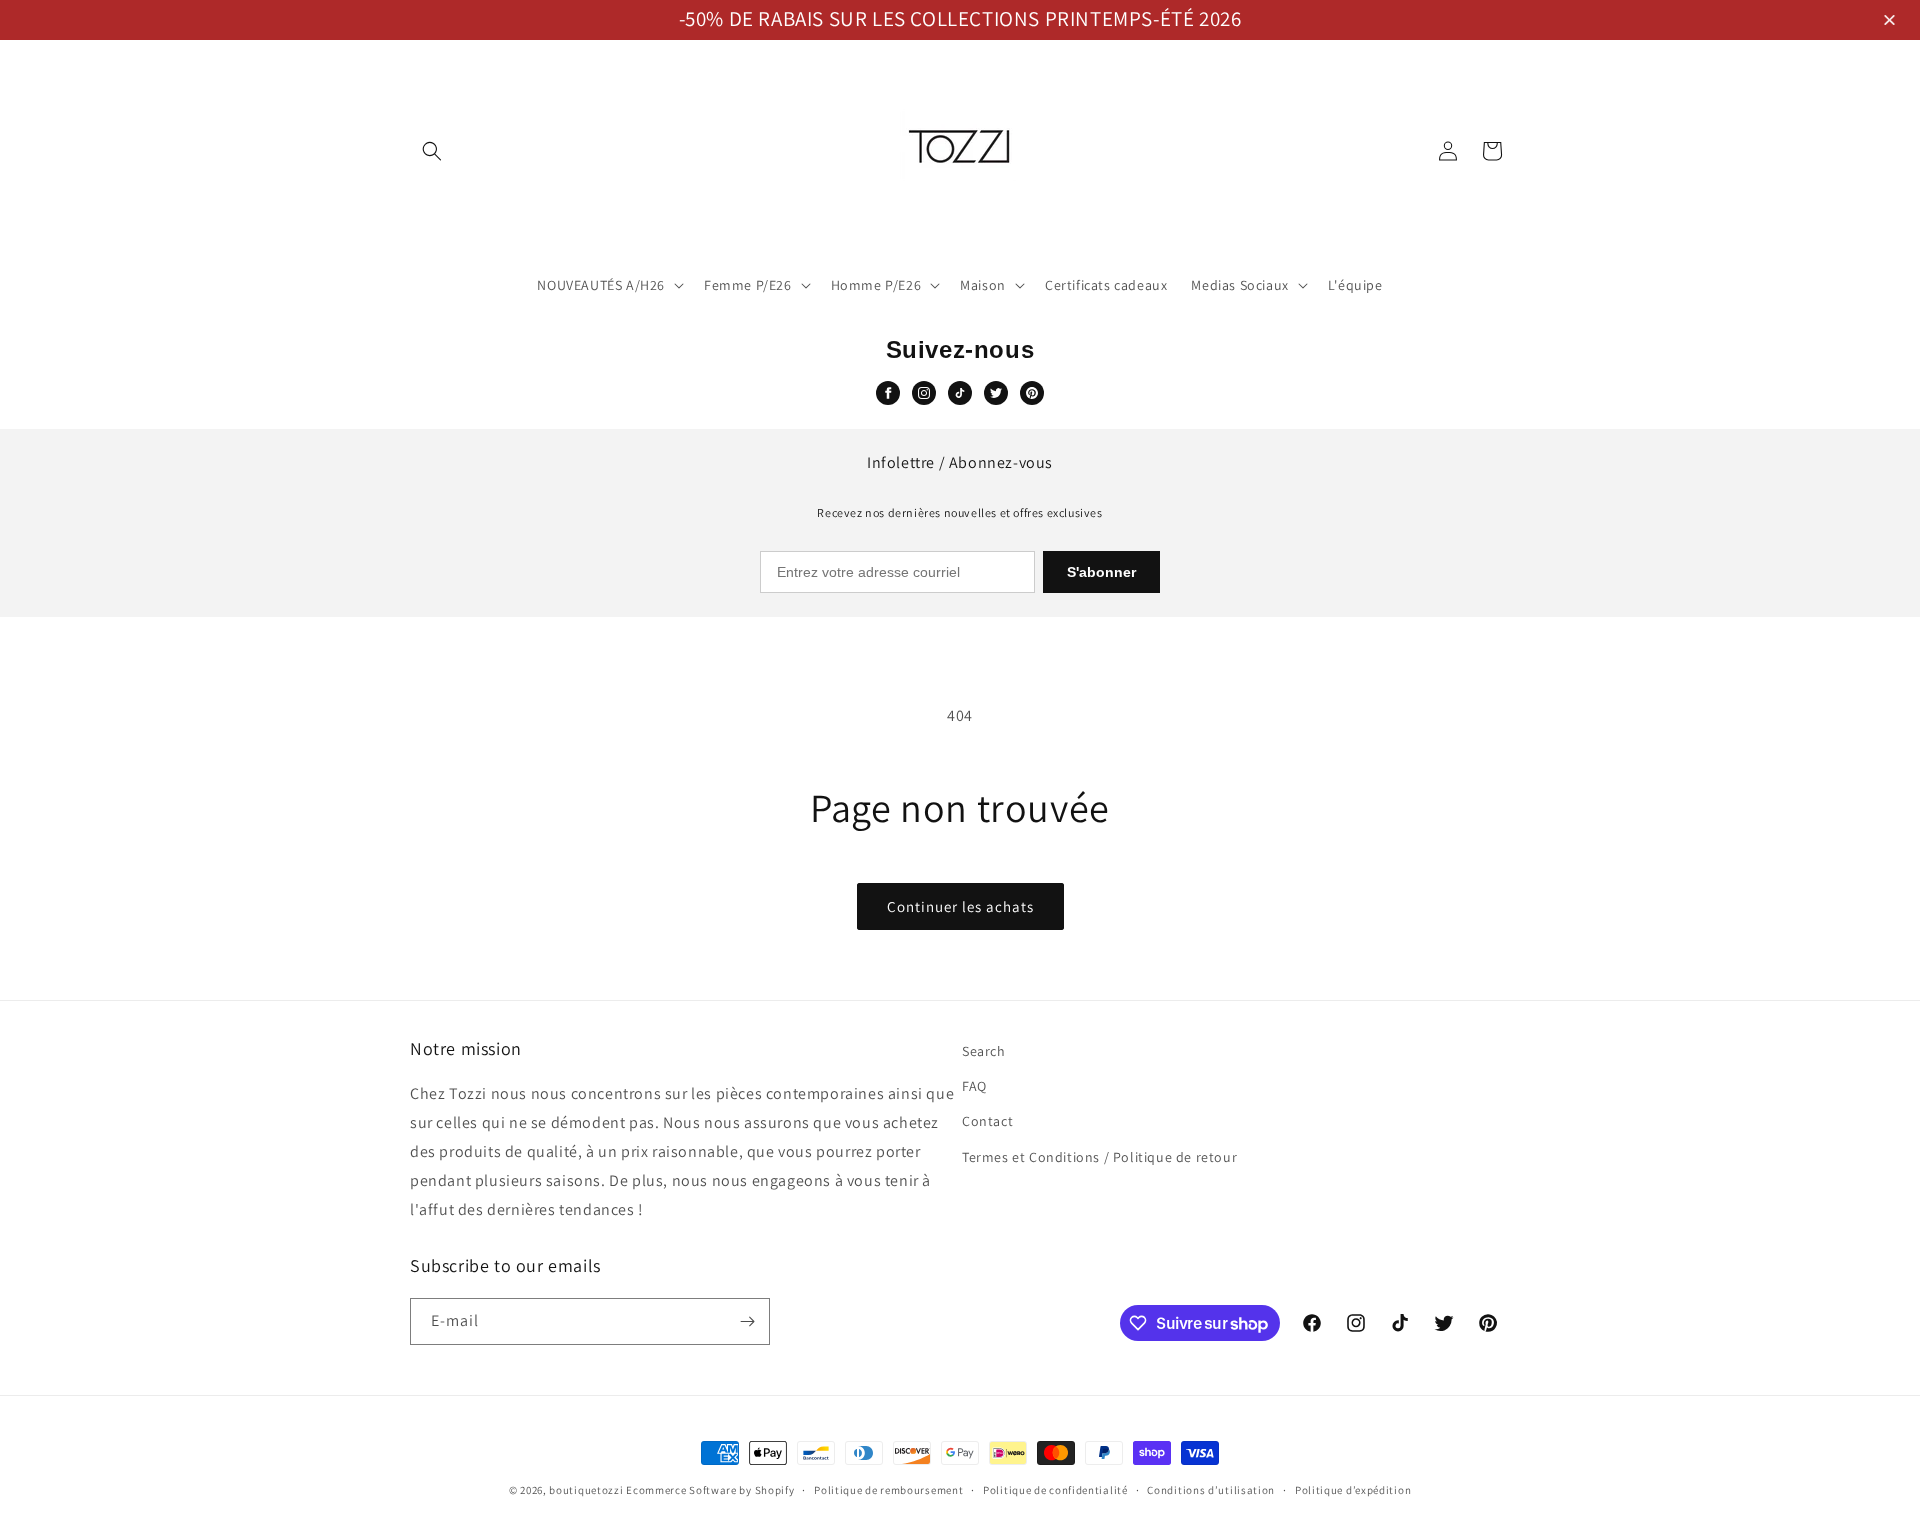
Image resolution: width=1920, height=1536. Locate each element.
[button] (1892, 21)
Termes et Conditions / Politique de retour (1099, 1157)
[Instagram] (924, 393)
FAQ (974, 1086)
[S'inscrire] (747, 1321)
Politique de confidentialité (1055, 1490)
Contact (987, 1121)
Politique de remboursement (888, 1490)
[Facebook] (888, 393)
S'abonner (1101, 572)
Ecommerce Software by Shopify (710, 1490)
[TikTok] (960, 393)
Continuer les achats (960, 906)
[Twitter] (996, 393)
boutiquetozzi (586, 1490)
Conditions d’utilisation (1211, 1490)
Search (984, 1051)
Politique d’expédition (1353, 1490)
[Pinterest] (1032, 393)
